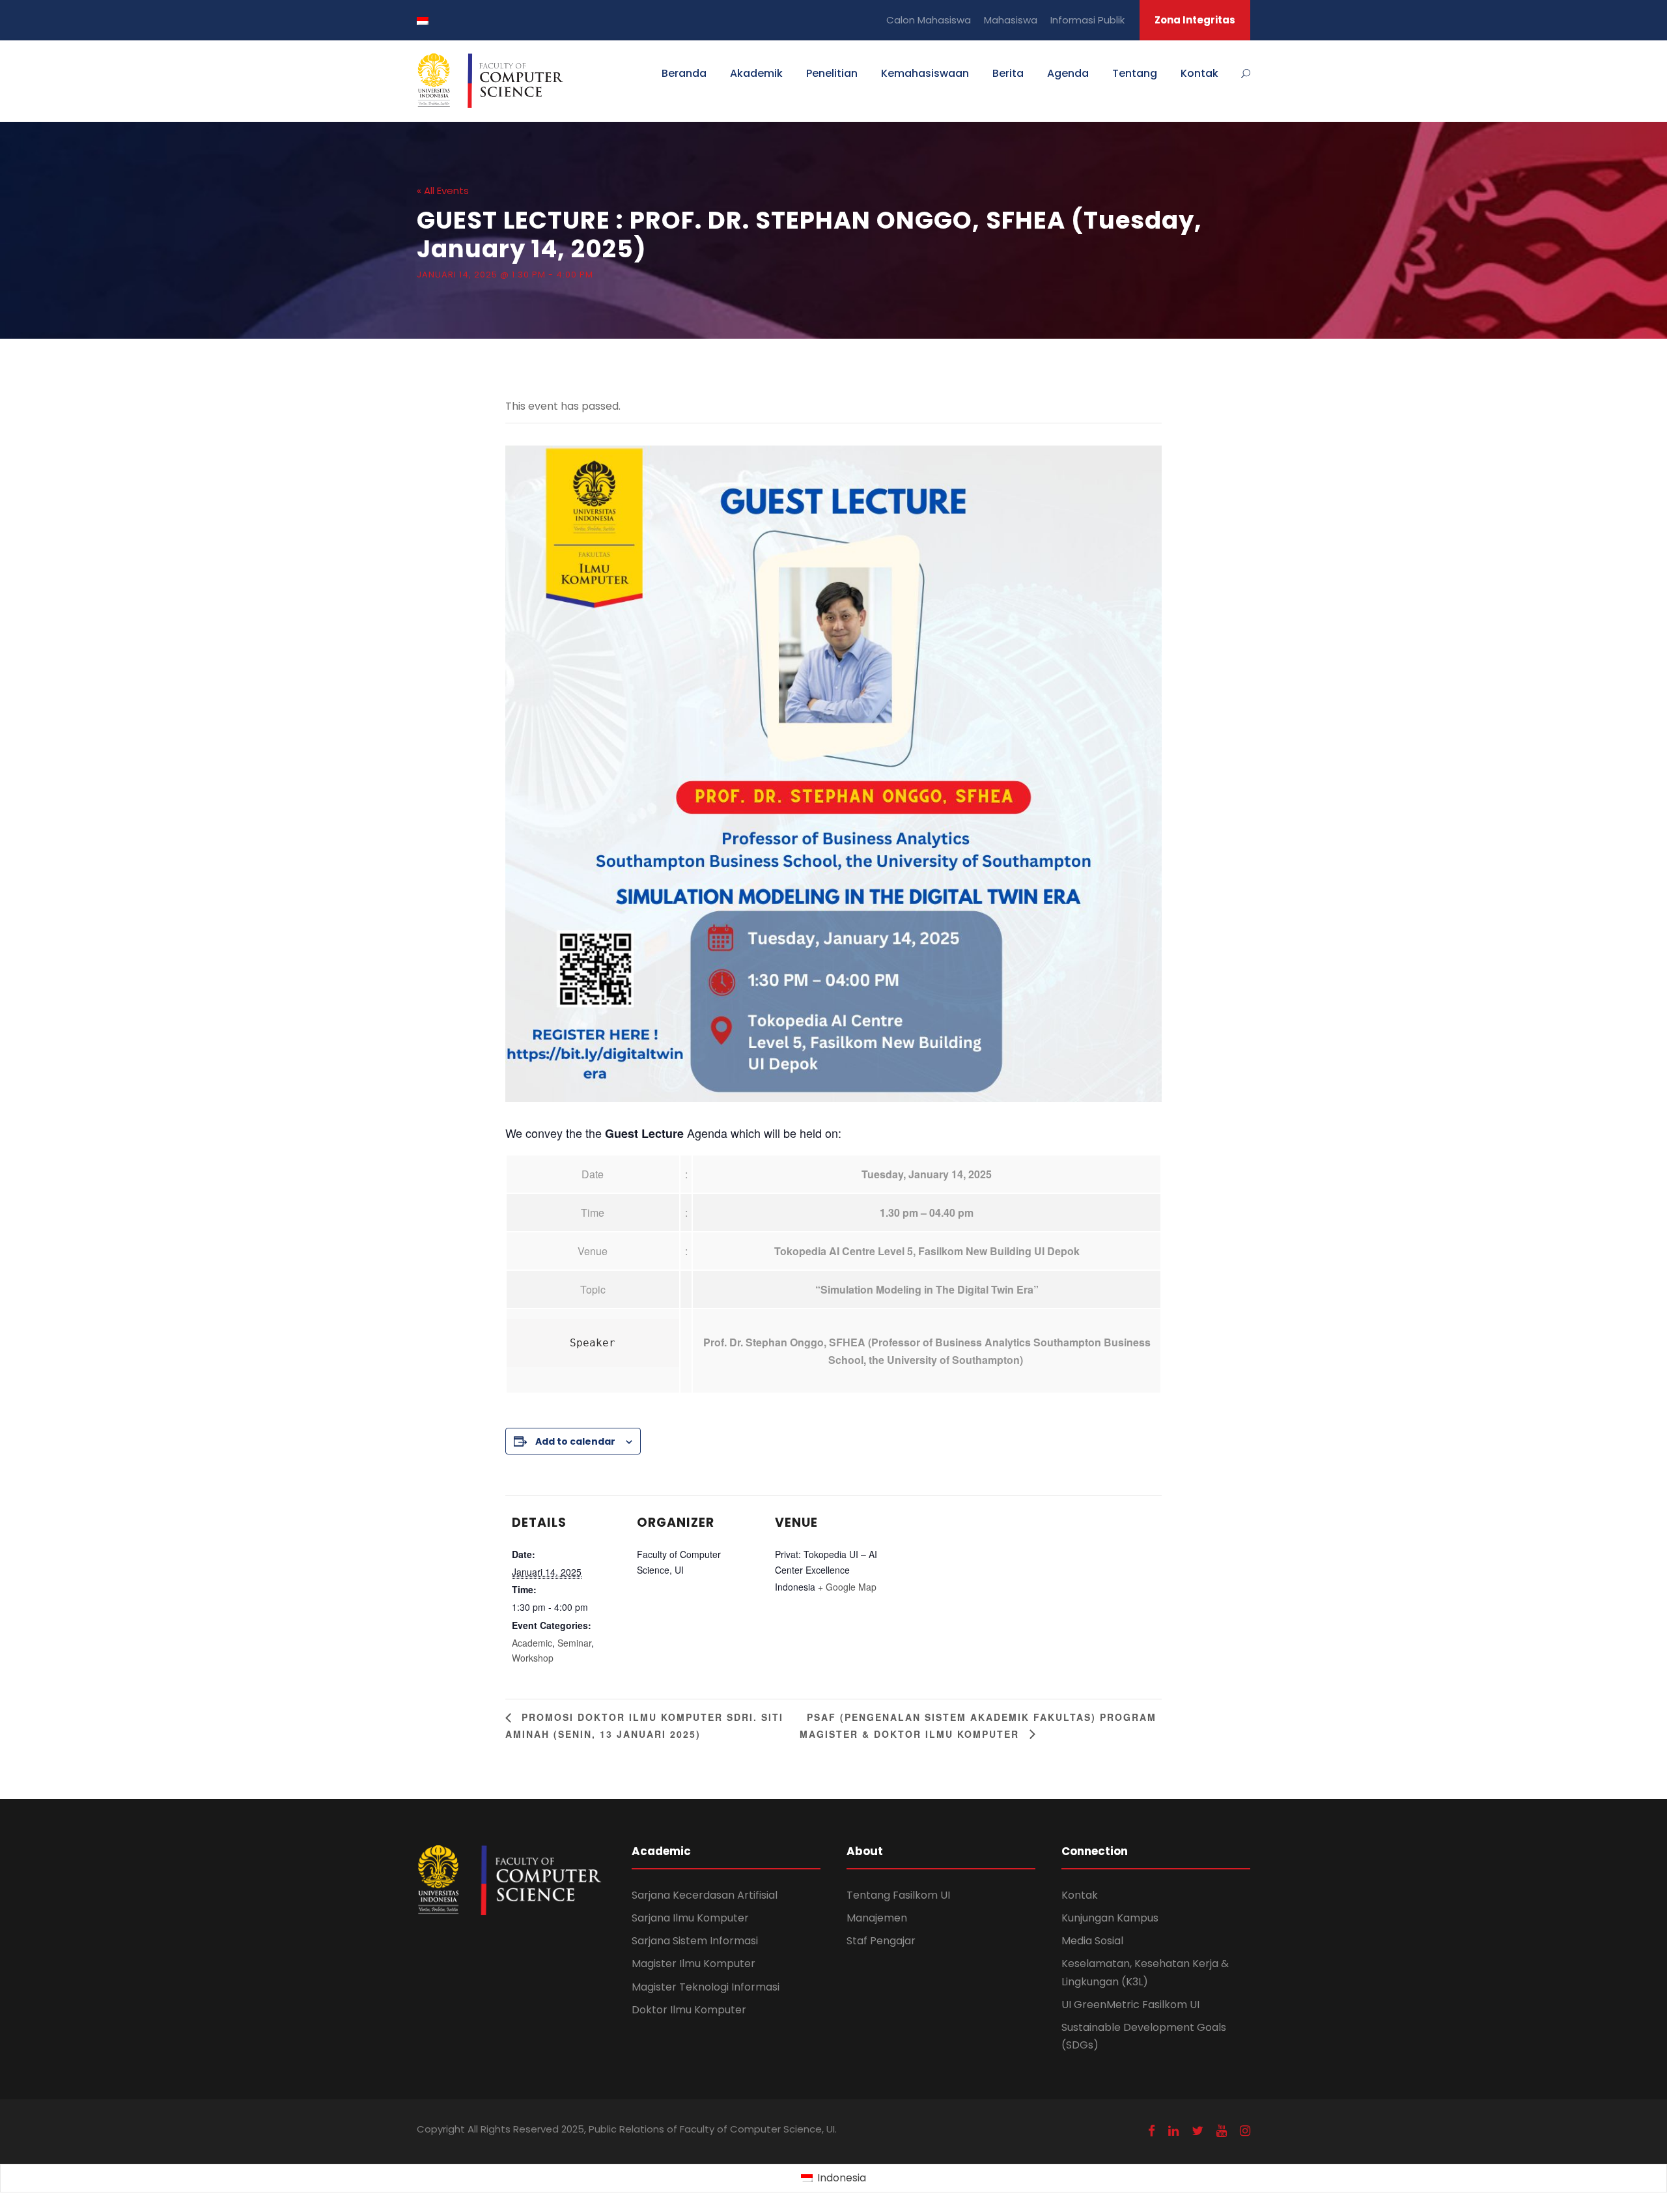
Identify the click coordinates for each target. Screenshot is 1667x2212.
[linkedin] (1173, 2131)
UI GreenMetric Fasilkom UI (1130, 2005)
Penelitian (832, 73)
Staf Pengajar (881, 1941)
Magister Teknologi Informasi (706, 1987)
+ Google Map (847, 1587)
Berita (1008, 73)
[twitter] (1198, 2131)
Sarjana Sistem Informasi (695, 1941)
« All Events (443, 191)
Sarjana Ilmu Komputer (690, 1918)
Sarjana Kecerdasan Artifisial (705, 1895)
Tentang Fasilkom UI (898, 1895)
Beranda (684, 73)
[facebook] (1152, 2131)
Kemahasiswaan (925, 73)
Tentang (1135, 73)
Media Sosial (1092, 1941)
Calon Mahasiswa (929, 20)
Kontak (1199, 73)
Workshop (533, 1658)
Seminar (574, 1643)
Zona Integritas (1195, 20)
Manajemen (877, 1918)
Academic (532, 1643)
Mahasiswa (1011, 20)
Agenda (1068, 73)
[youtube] (1222, 2131)
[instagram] (1245, 2131)
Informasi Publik (1087, 20)
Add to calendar (575, 1441)
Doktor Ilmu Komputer (689, 2010)
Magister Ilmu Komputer (693, 1964)
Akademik (756, 73)
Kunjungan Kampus (1110, 1918)
